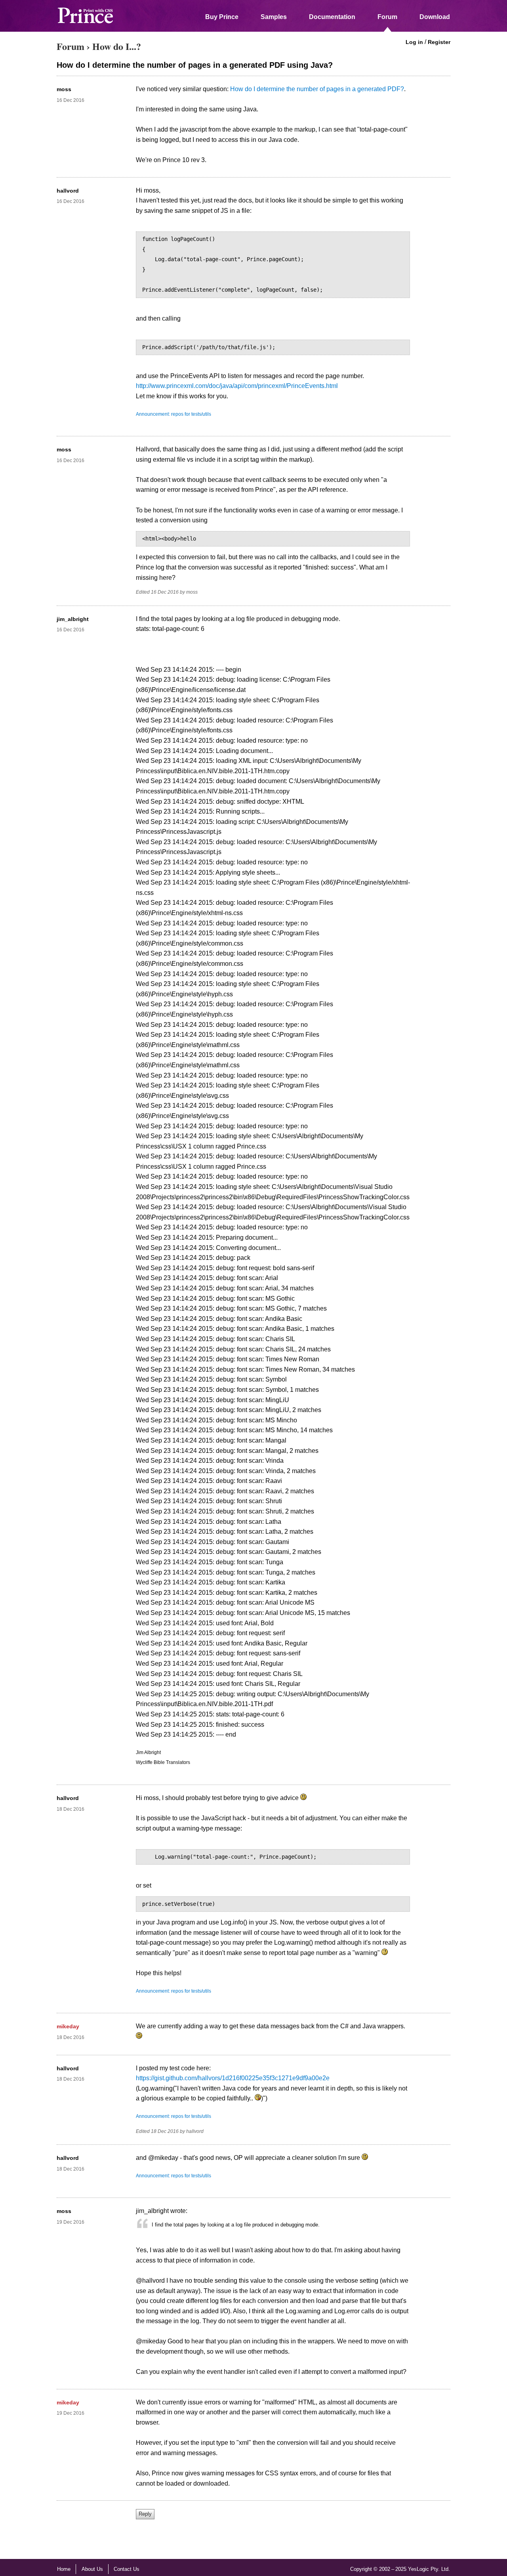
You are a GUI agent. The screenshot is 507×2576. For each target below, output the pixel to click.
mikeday (68, 2026)
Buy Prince (222, 17)
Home (64, 2569)
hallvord (68, 191)
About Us (92, 2569)
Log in (414, 42)
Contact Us (127, 2569)
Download (435, 17)
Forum (387, 17)
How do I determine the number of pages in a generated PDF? (317, 89)
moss (64, 89)
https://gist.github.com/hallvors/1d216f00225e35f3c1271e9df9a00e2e (233, 2078)
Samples (274, 17)
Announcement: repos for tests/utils (173, 414)
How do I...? (117, 46)
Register (439, 42)
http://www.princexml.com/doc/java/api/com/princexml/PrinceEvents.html (237, 386)
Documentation (332, 17)
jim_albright (73, 619)
